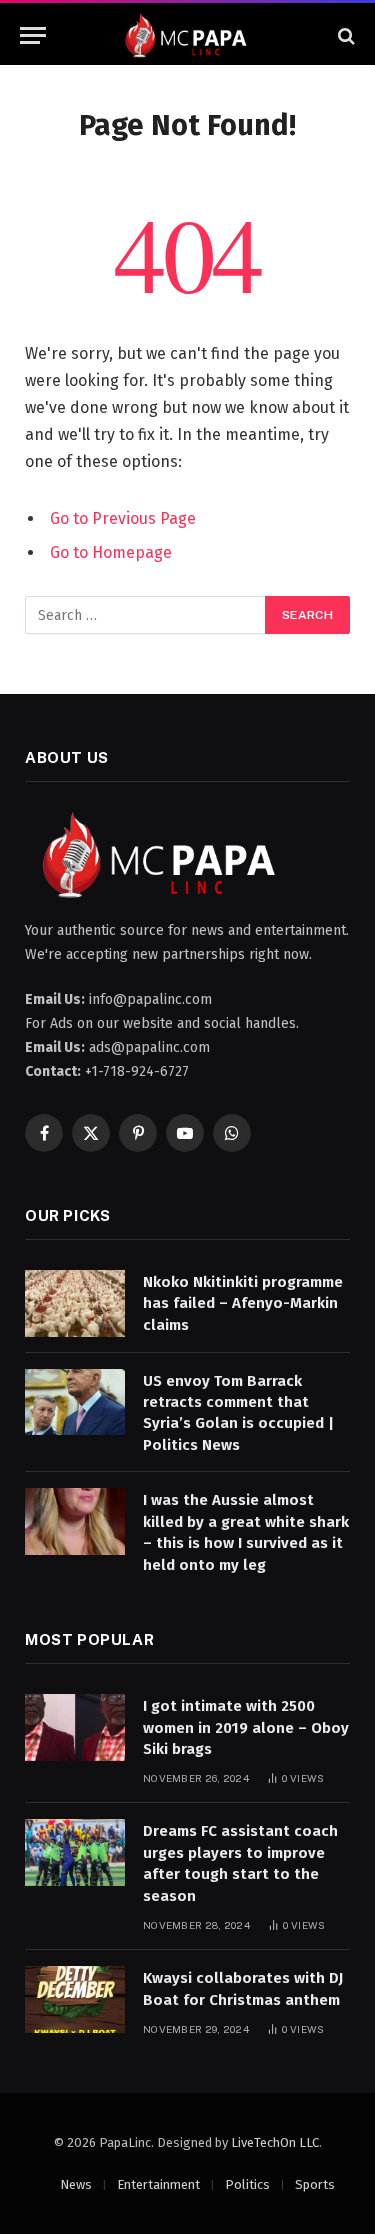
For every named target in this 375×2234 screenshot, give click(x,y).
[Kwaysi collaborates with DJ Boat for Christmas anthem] (75, 1999)
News (76, 2184)
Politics (247, 2184)
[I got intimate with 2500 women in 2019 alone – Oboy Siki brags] (75, 1727)
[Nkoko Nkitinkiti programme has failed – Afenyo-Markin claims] (75, 1303)
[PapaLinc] (187, 35)
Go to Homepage (111, 552)
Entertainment (158, 2184)
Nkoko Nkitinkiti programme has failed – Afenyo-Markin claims (243, 1303)
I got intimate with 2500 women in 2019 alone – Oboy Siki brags (246, 1727)
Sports (315, 2184)
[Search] (344, 35)
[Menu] (33, 35)
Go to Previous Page (123, 518)
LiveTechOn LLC (275, 2142)
